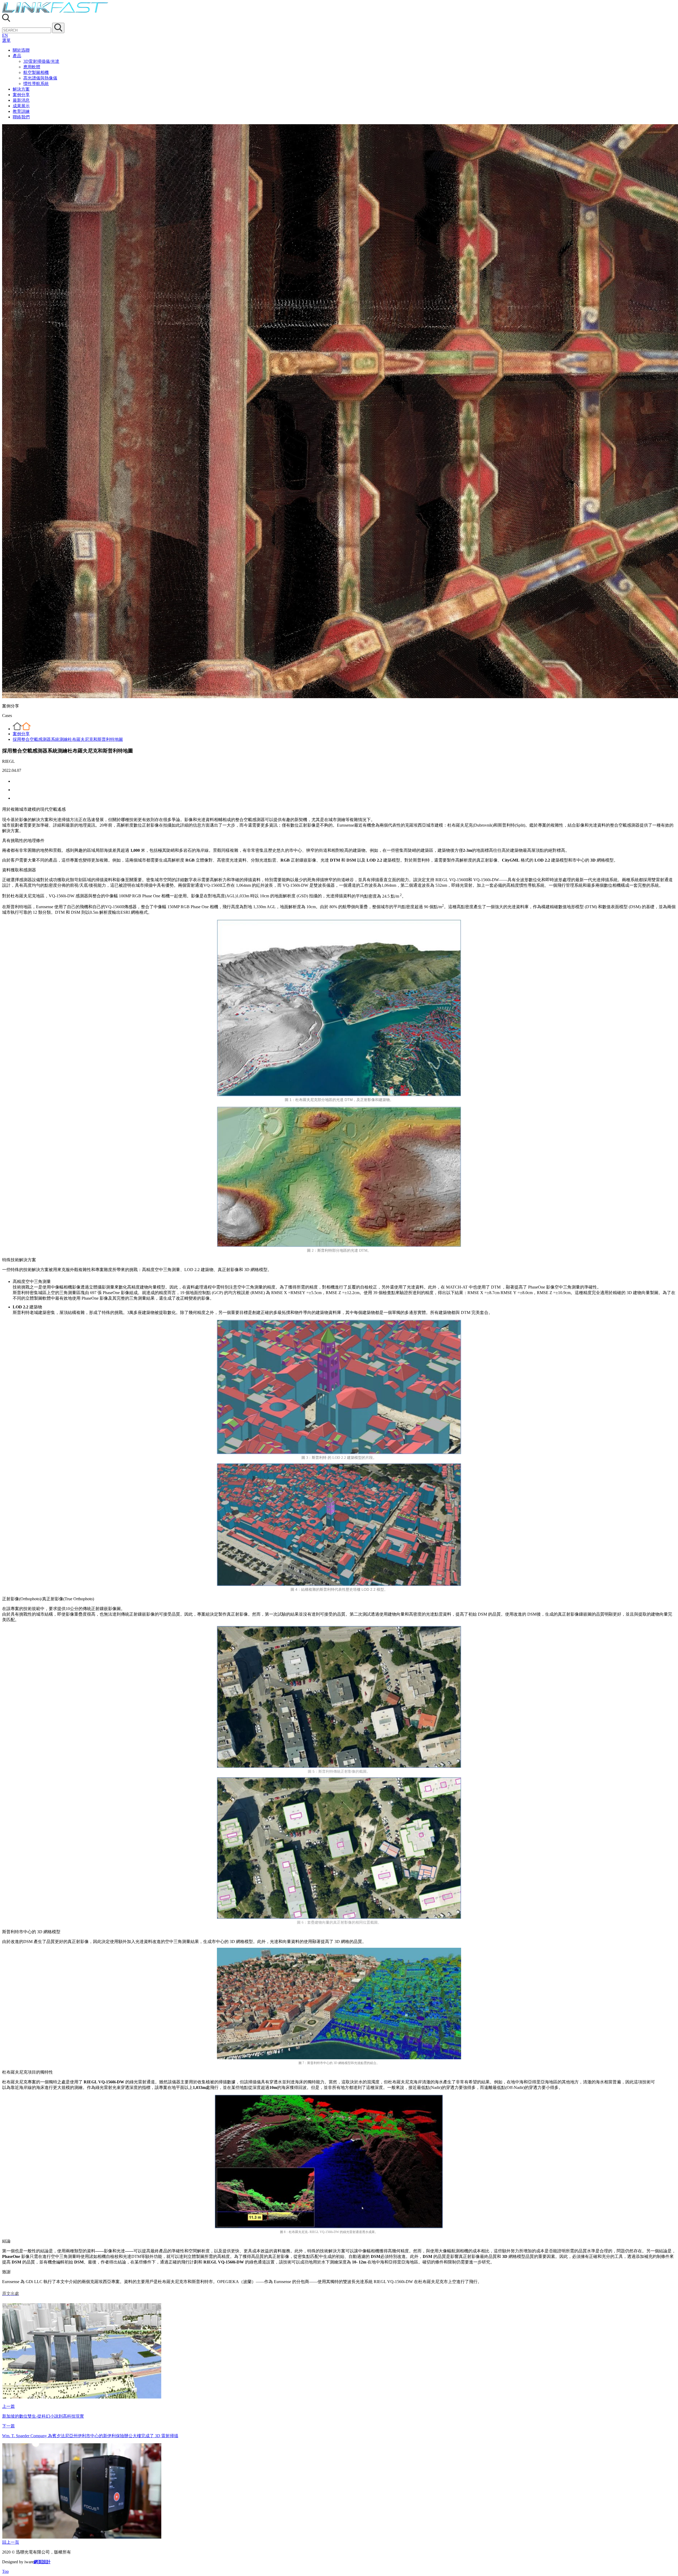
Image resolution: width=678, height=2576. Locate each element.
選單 (6, 40)
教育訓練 (21, 111)
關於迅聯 (21, 50)
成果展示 (21, 106)
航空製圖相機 (36, 72)
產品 (17, 56)
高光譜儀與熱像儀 (40, 78)
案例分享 (21, 95)
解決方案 (21, 89)
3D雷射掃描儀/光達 (41, 61)
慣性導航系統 (36, 84)
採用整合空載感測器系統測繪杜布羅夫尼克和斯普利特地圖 (68, 739)
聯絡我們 (21, 117)
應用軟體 (32, 67)
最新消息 (21, 100)
